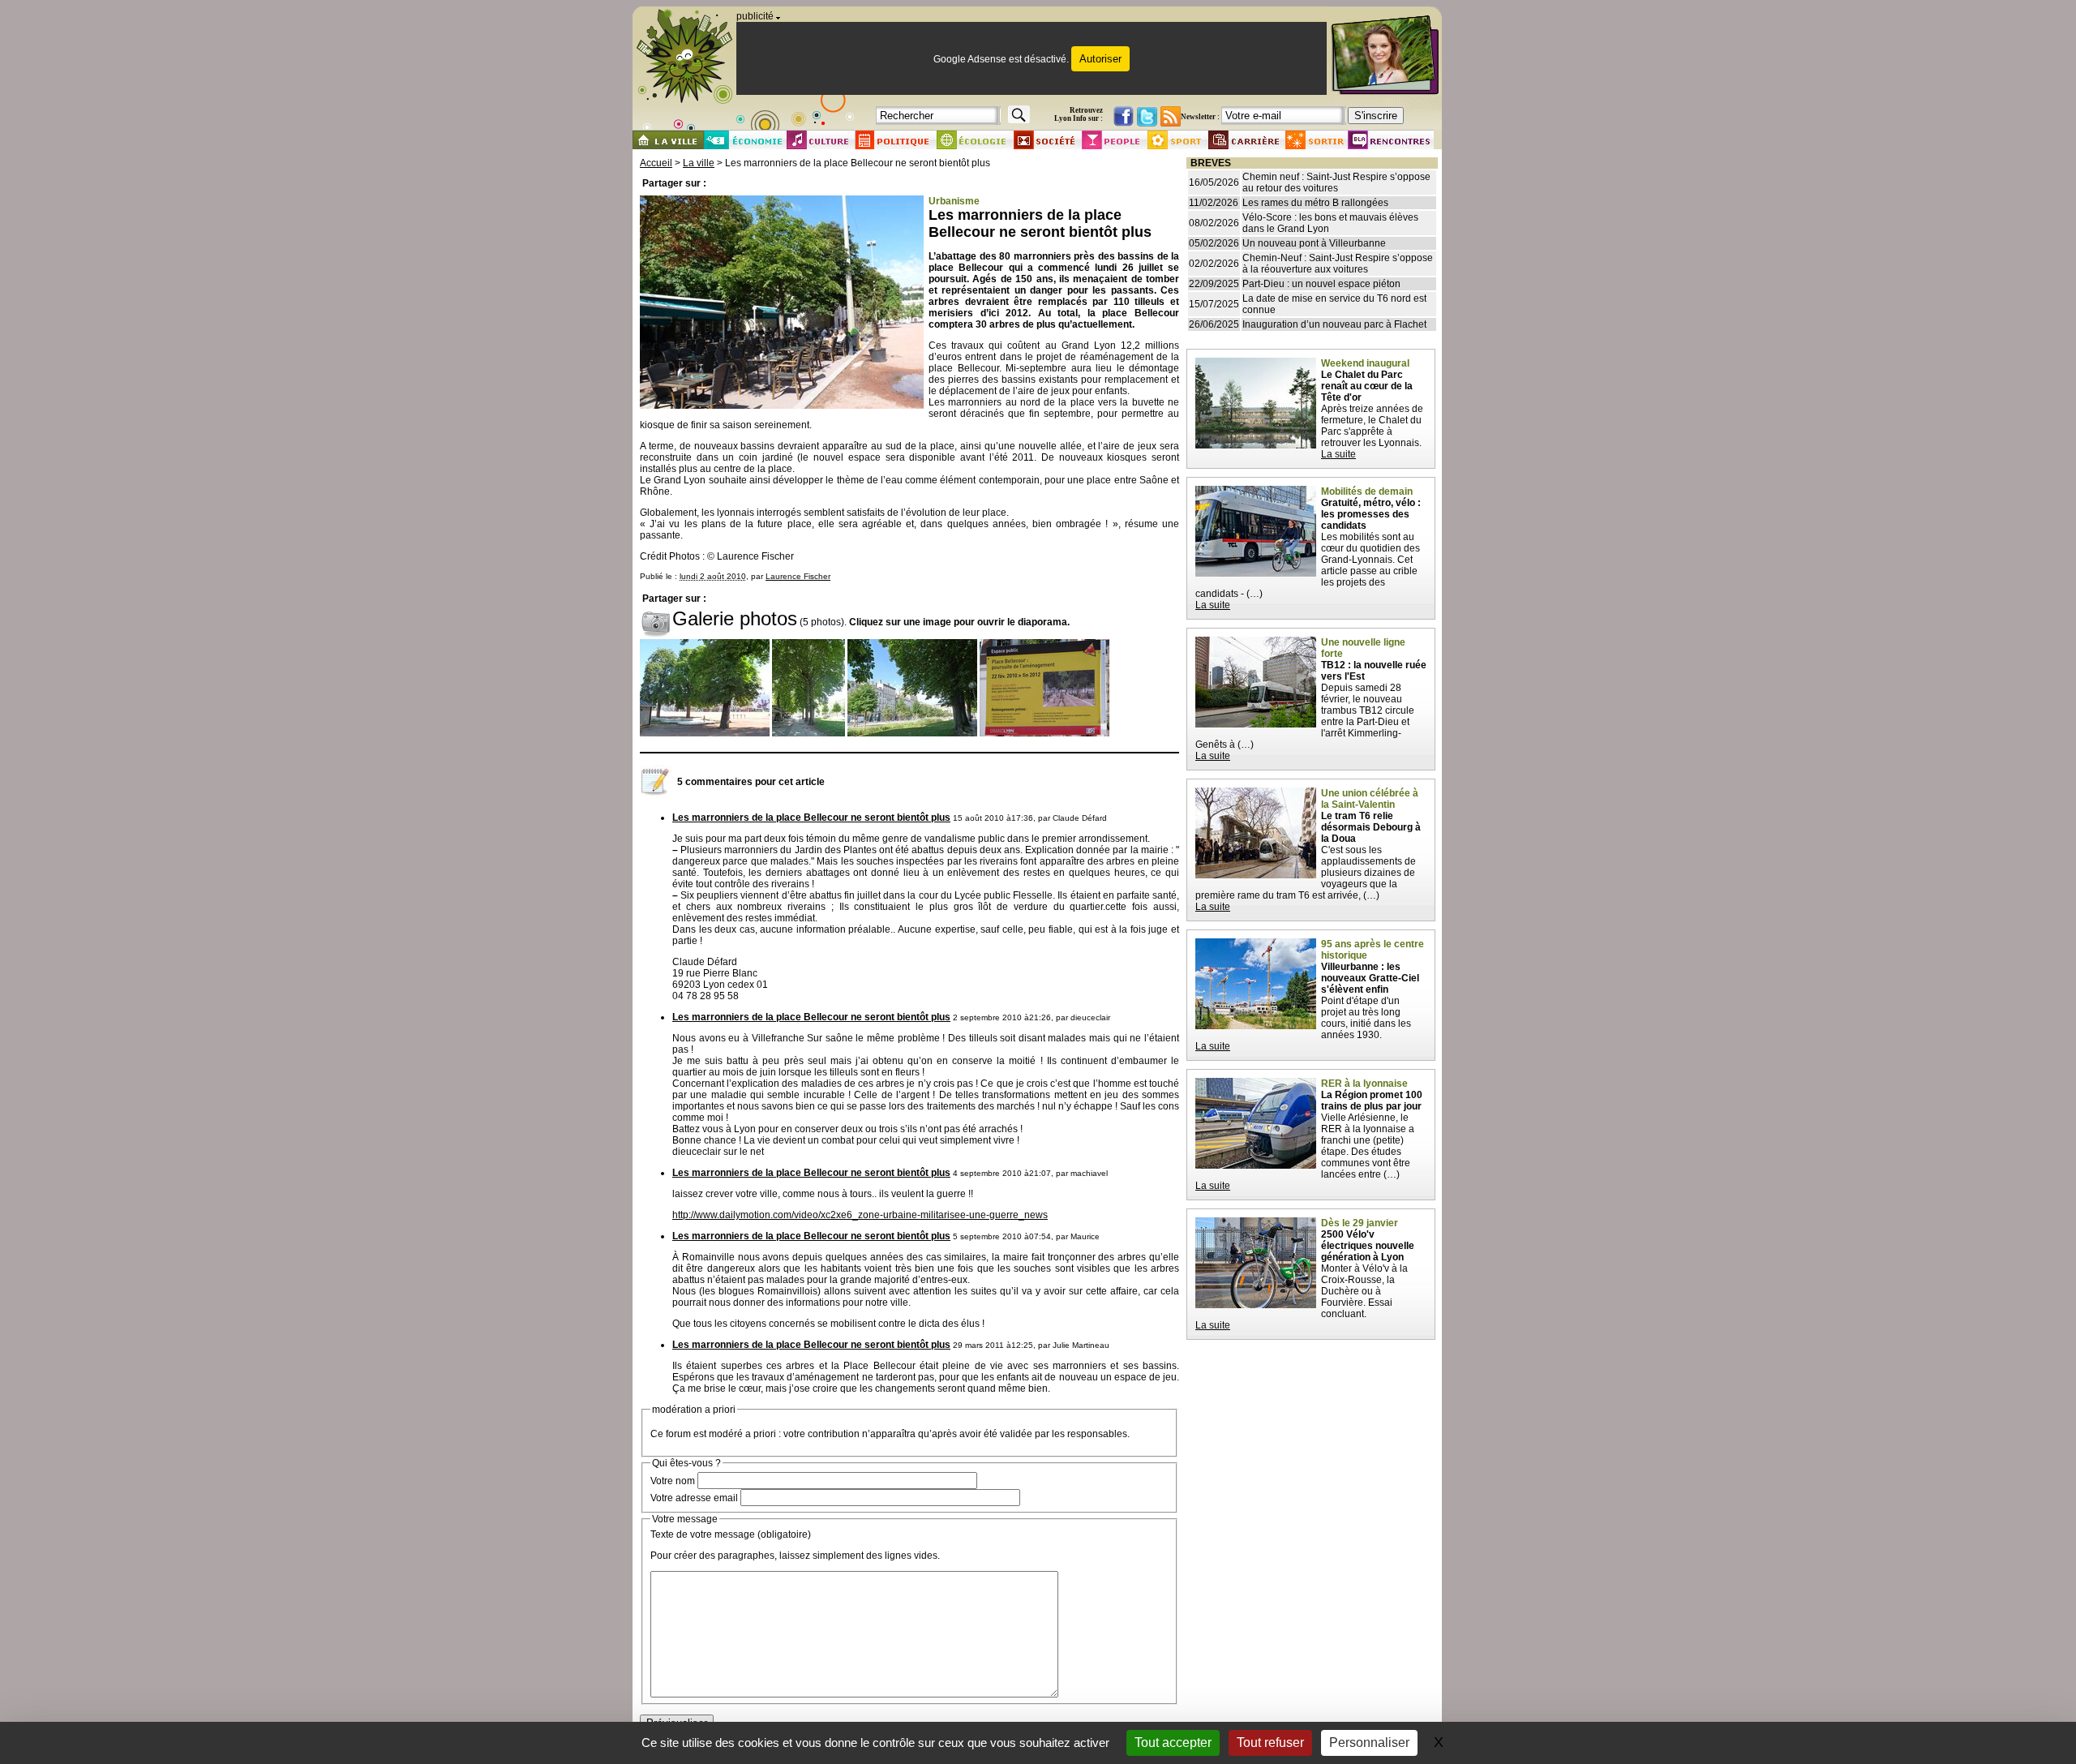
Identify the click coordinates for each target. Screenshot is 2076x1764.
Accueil (656, 163)
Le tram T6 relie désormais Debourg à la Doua (1371, 827)
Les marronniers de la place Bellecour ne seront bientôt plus (811, 818)
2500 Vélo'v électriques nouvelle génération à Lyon (1368, 1246)
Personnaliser (1369, 1743)
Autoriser (1100, 59)
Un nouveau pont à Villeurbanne (1314, 243)
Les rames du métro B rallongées (1315, 203)
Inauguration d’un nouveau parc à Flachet (1334, 324)
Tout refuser (1270, 1743)
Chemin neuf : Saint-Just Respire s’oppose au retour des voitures (1336, 182)
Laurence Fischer (798, 576)
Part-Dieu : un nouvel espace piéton (1321, 284)
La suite (1338, 454)
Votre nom (673, 1481)
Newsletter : (1200, 117)
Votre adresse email (694, 1498)
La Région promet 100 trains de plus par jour (1372, 1101)
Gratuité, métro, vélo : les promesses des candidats (1371, 514)
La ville (699, 163)
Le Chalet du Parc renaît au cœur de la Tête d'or (1367, 386)
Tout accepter (1173, 1743)
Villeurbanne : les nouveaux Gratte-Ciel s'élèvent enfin (1370, 978)
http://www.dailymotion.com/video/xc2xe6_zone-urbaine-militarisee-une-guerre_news (860, 1215)
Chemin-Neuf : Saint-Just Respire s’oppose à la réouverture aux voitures (1338, 264)
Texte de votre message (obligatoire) (731, 1534)
